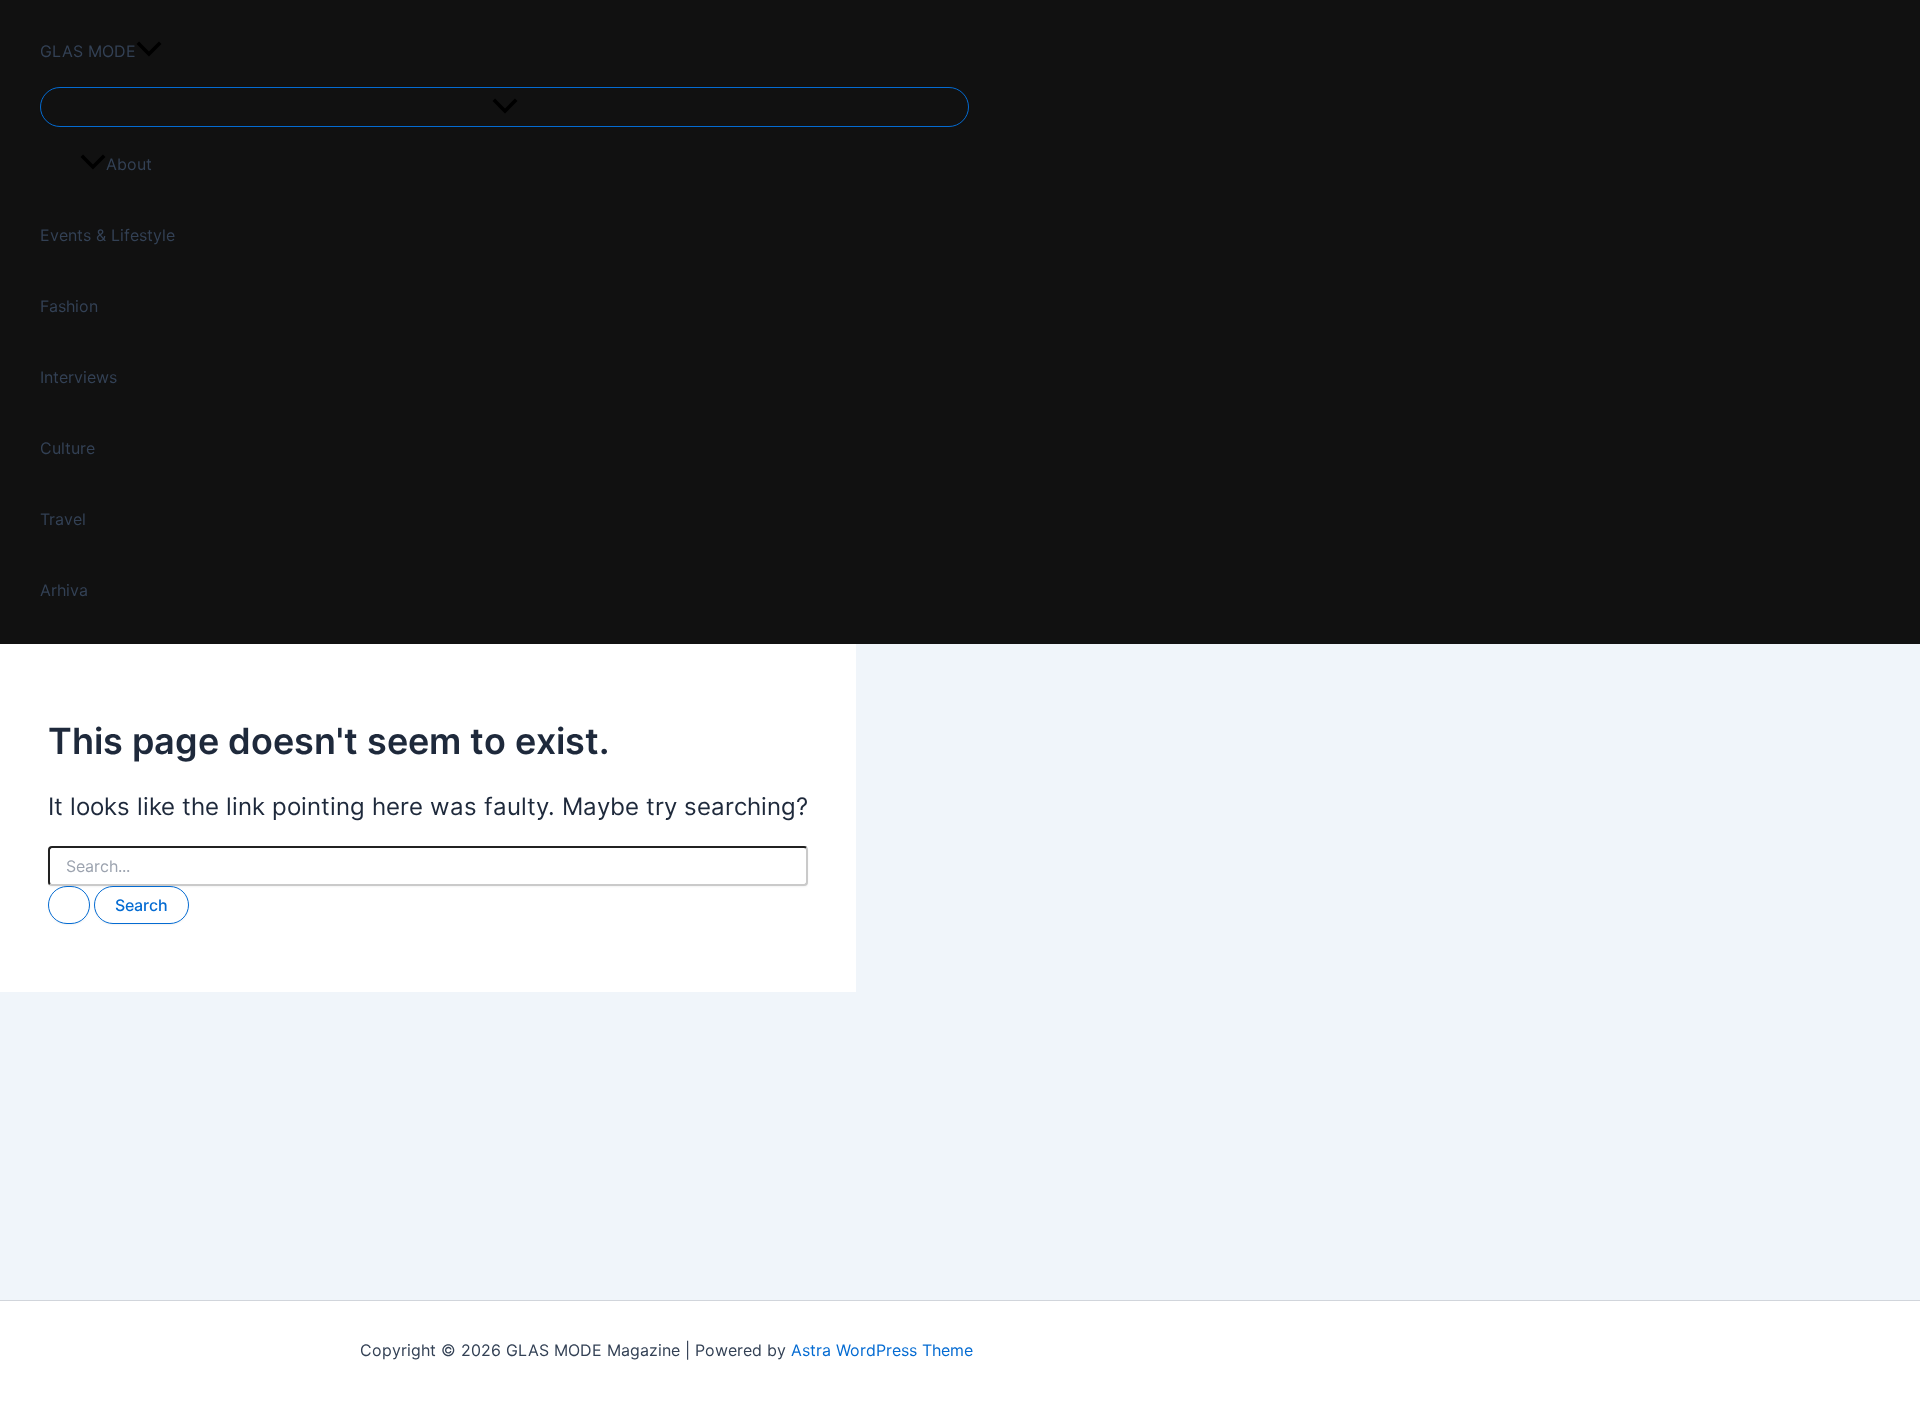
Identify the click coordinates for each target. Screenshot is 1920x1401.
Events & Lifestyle (107, 235)
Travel (63, 519)
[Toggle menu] (504, 107)
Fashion (69, 306)
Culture (67, 448)
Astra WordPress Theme (882, 1350)
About (129, 164)
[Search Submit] (69, 905)
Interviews (78, 377)
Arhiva (64, 590)
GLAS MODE (88, 51)
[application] (149, 51)
